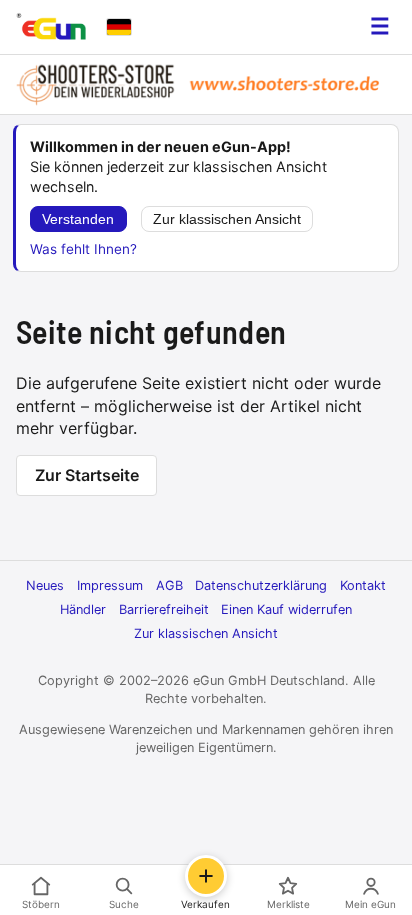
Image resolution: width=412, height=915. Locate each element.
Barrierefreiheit (164, 609)
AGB (169, 585)
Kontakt (363, 585)
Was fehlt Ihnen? (83, 249)
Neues (45, 585)
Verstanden (78, 219)
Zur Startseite (87, 475)
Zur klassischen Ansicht (227, 219)
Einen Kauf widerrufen (286, 609)
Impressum (110, 585)
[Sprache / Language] (119, 27)
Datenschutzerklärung (261, 585)
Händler (83, 609)
